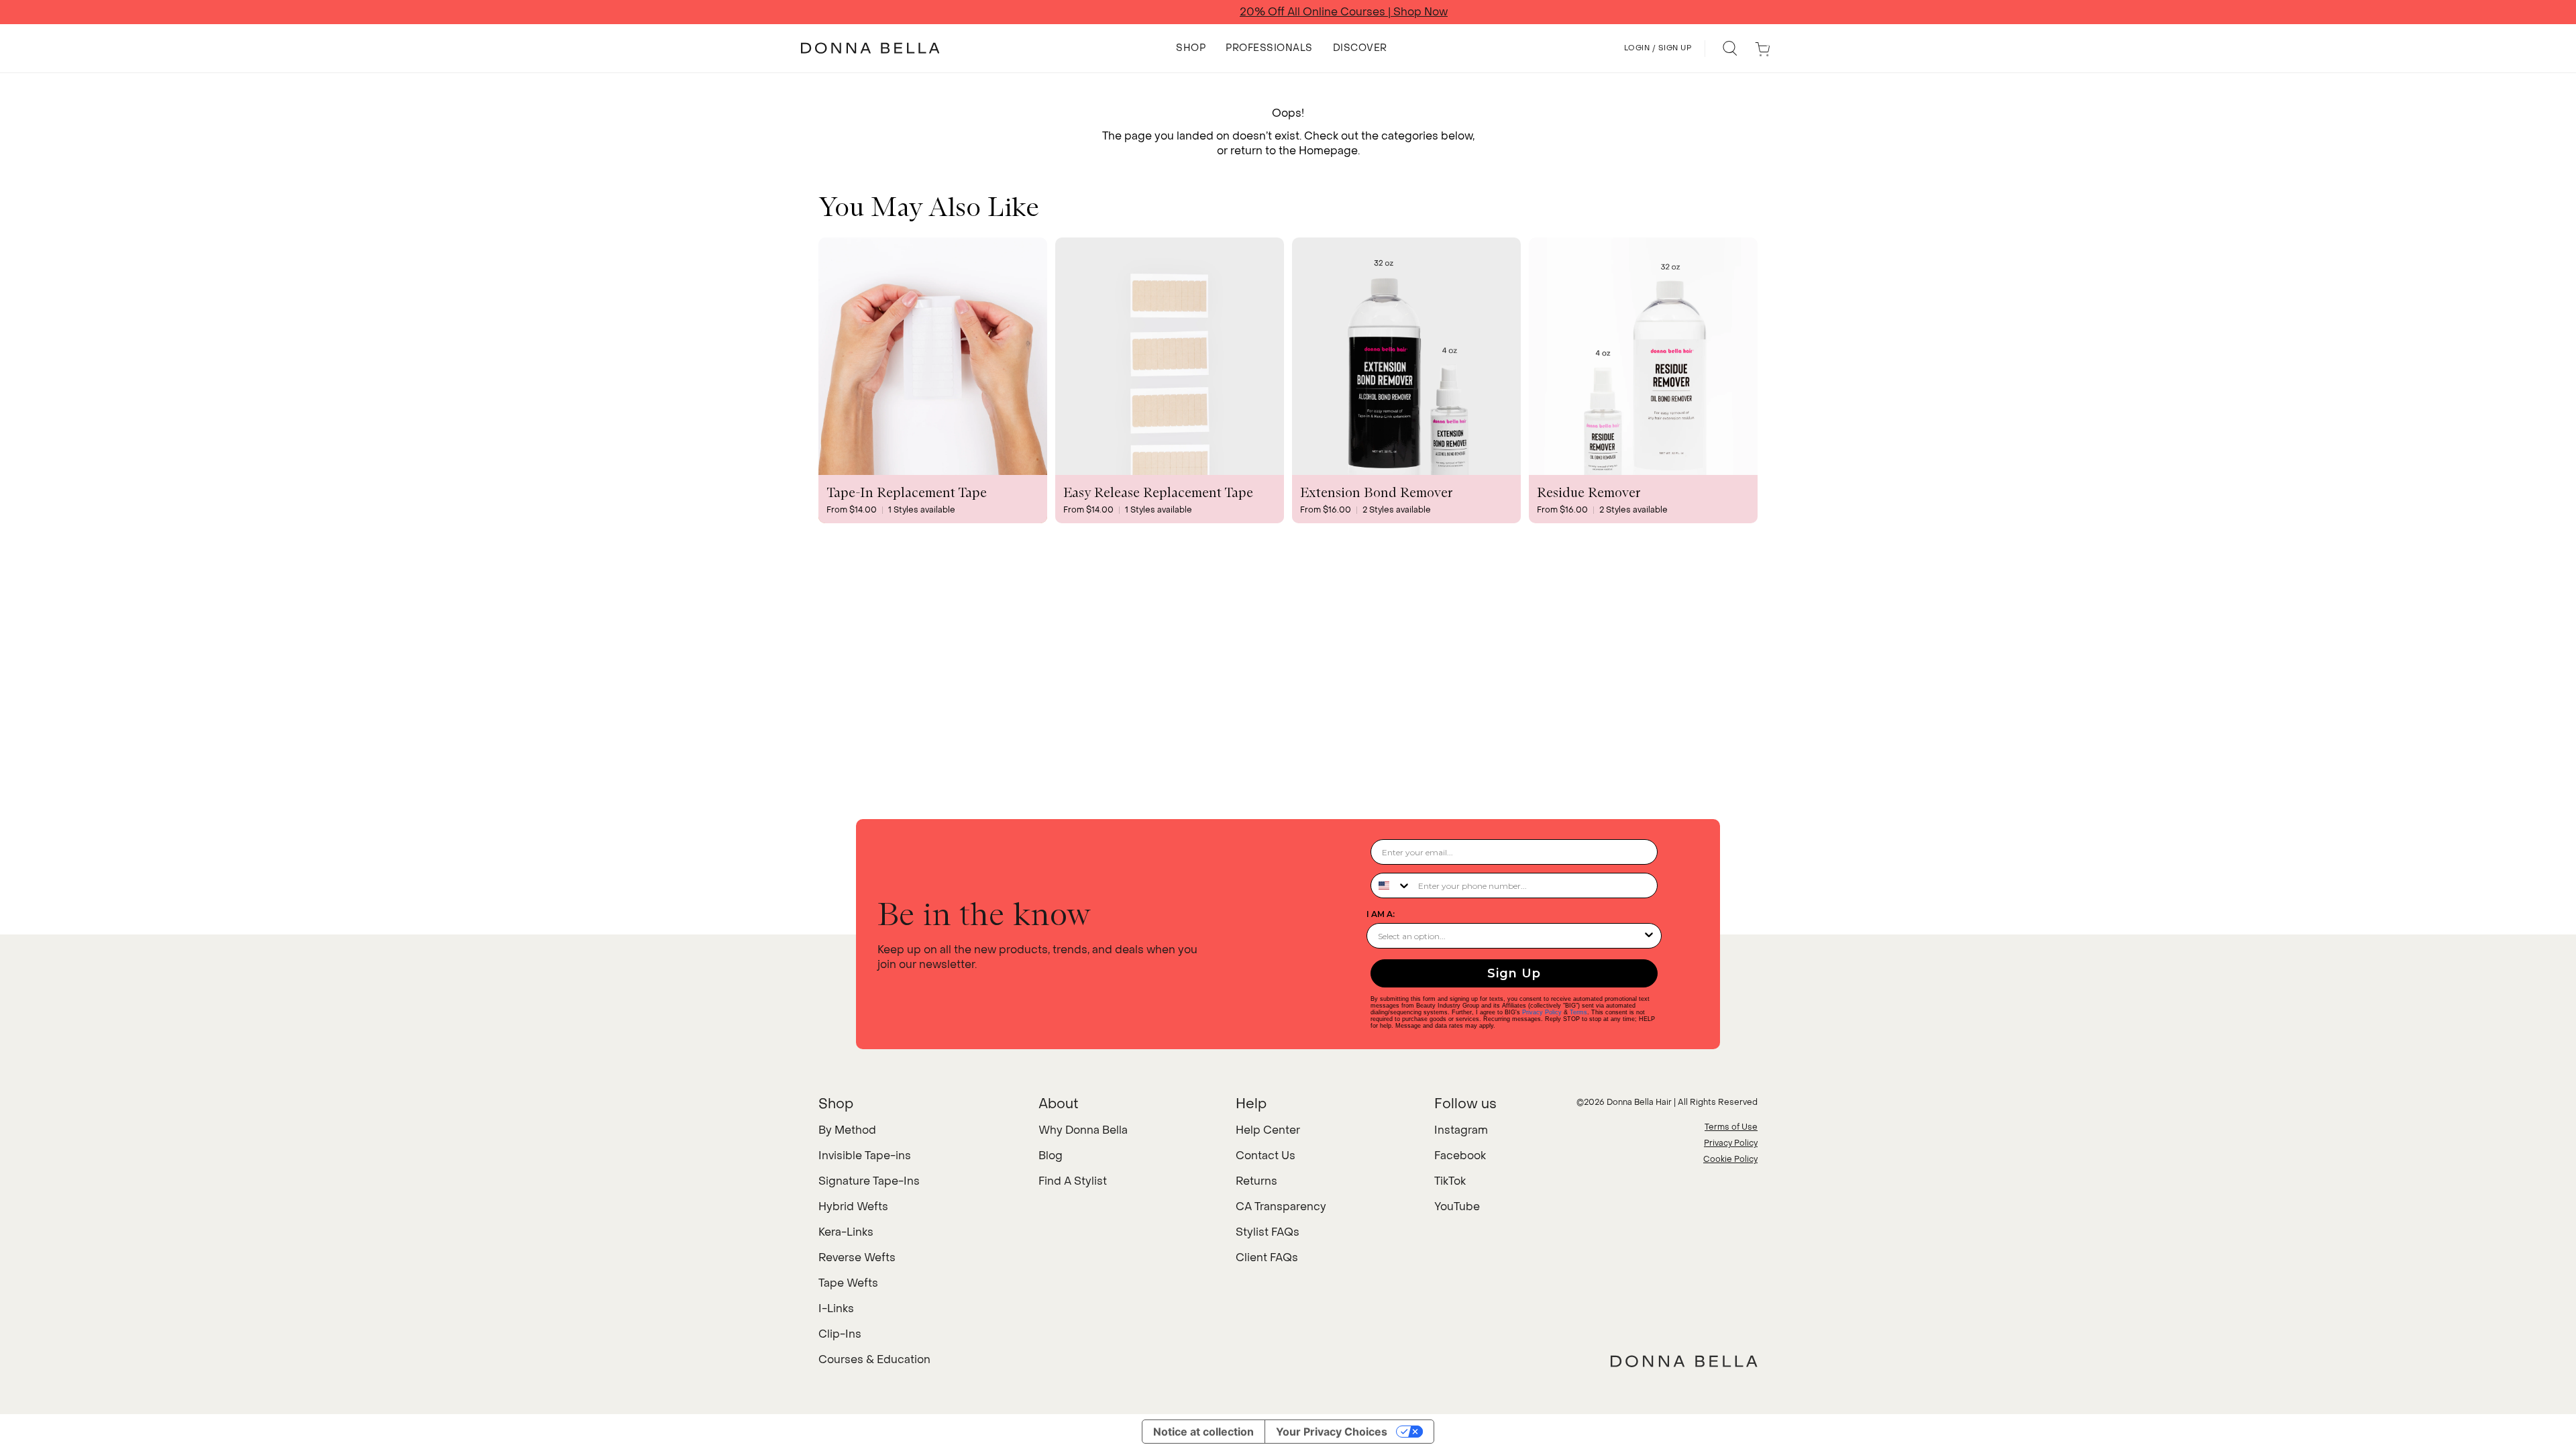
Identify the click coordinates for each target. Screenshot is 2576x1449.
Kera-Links (846, 1232)
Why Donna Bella (1083, 1130)
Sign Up (1514, 973)
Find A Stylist (1073, 1181)
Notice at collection (1203, 1432)
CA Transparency (1281, 1206)
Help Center (1268, 1130)
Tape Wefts (848, 1283)
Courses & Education (874, 1359)
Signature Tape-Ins (869, 1181)
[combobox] (1391, 885)
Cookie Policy (1730, 1159)
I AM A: (1381, 914)
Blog (1051, 1156)
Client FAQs (1267, 1257)
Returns (1256, 1181)
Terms (1578, 1012)
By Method (847, 1130)
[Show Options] (1649, 936)
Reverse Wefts (857, 1257)
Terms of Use (1731, 1127)
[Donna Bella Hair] (1684, 1361)
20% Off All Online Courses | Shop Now (1288, 12)
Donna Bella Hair (1639, 1102)
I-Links (836, 1308)
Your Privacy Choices (1332, 1432)
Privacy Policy (1542, 1012)
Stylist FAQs (1268, 1232)
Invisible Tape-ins (865, 1156)
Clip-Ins (840, 1334)
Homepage (1328, 151)
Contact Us (1266, 1156)
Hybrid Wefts (853, 1206)
